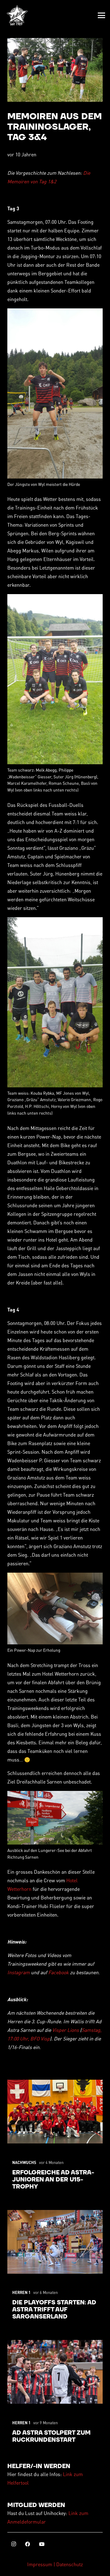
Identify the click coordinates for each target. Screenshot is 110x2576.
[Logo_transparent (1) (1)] (17, 15)
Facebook (59, 1972)
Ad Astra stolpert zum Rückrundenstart (51, 2437)
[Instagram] (13, 2544)
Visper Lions (66, 2030)
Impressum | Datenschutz (55, 2564)
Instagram (19, 1972)
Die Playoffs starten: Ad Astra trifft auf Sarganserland (54, 2310)
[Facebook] (28, 2544)
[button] (101, 15)
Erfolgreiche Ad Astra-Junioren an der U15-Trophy (53, 2180)
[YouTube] (42, 2544)
